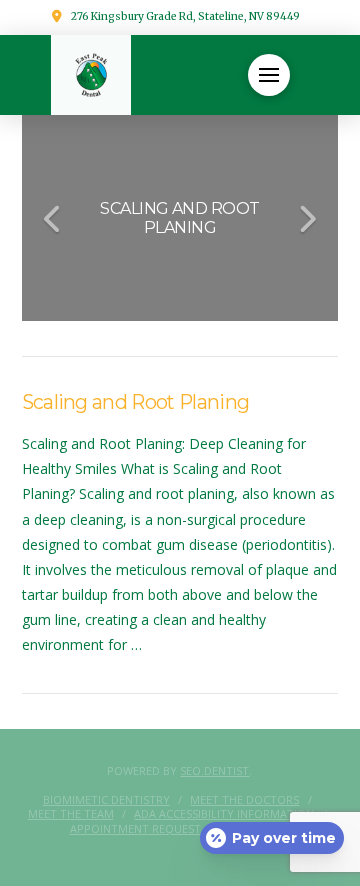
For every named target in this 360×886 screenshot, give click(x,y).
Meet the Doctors (244, 800)
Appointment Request (135, 829)
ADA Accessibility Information (224, 814)
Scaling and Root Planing (136, 402)
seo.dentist (214, 770)
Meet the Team (71, 814)
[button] (269, 75)
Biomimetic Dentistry (106, 800)
